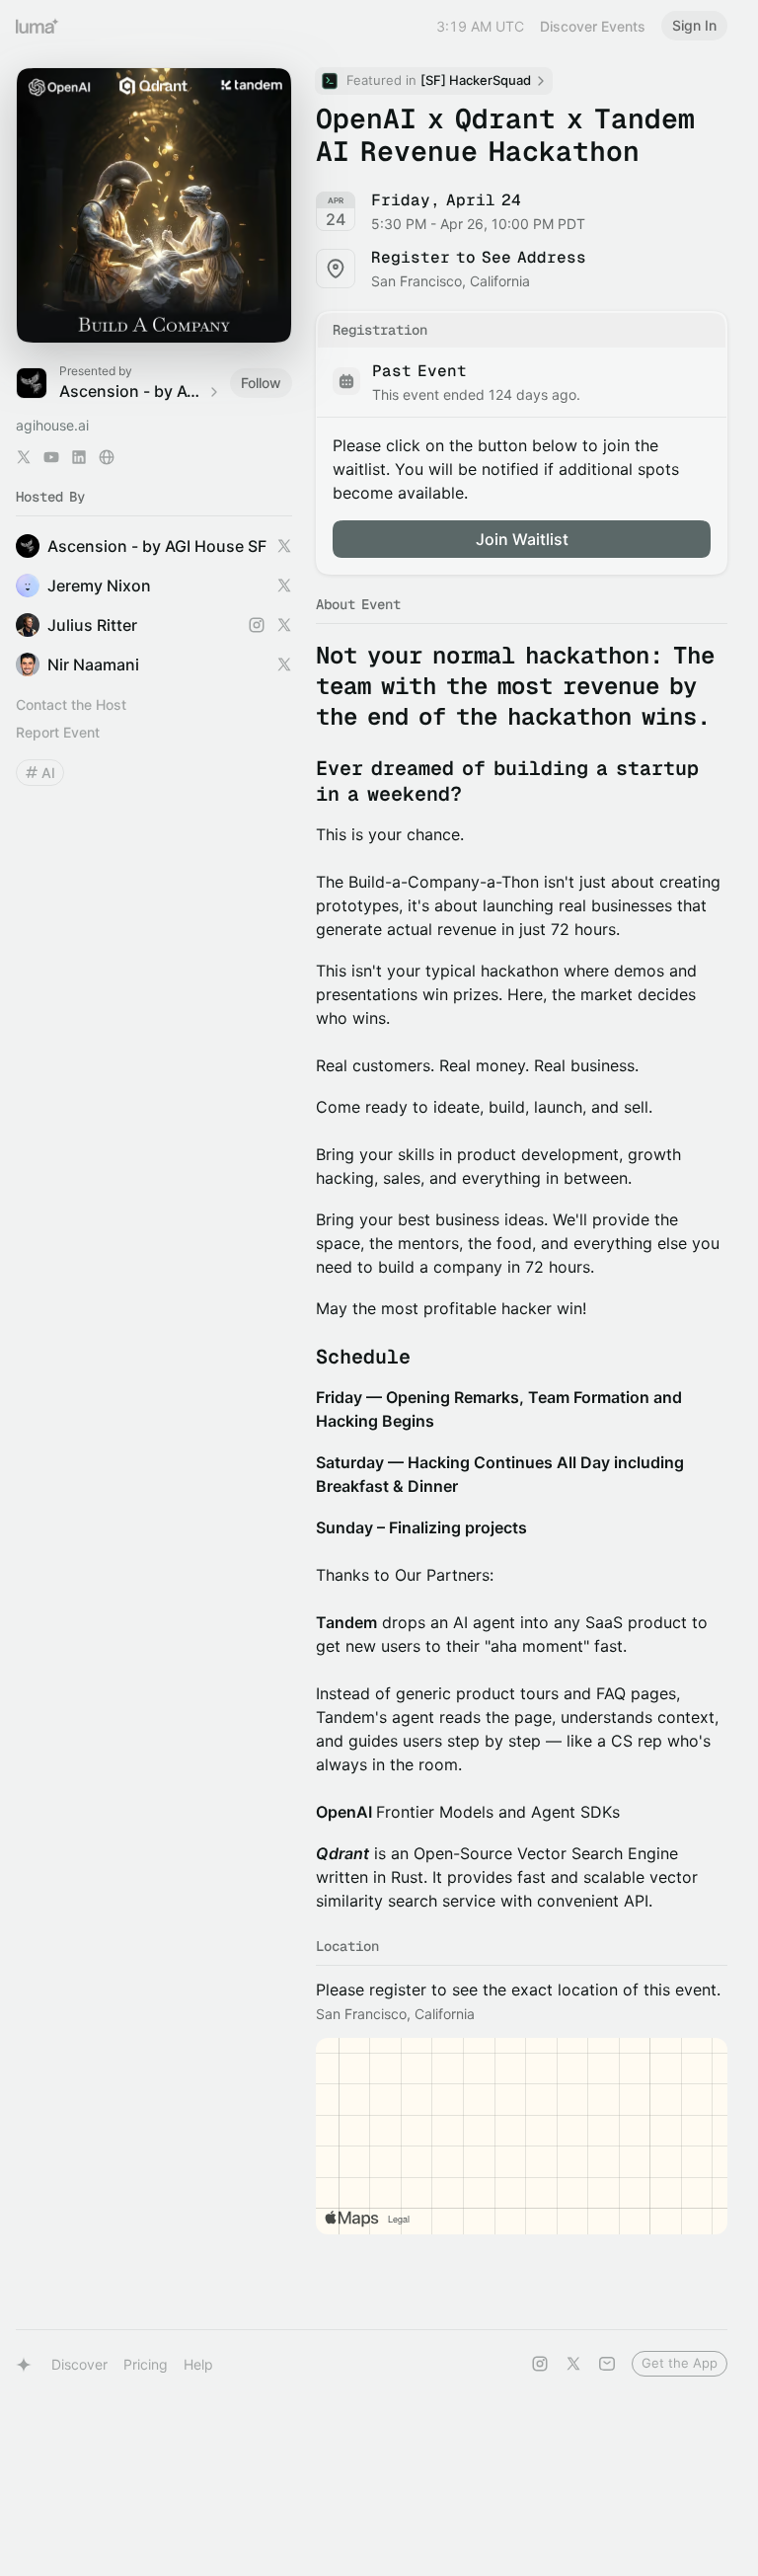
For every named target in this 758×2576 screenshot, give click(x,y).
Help (198, 2364)
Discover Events (593, 26)
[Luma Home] (38, 26)
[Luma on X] (573, 2364)
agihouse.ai (52, 425)
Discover (79, 2364)
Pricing (146, 2364)
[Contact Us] (607, 2364)
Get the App (680, 2363)
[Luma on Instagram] (540, 2364)
